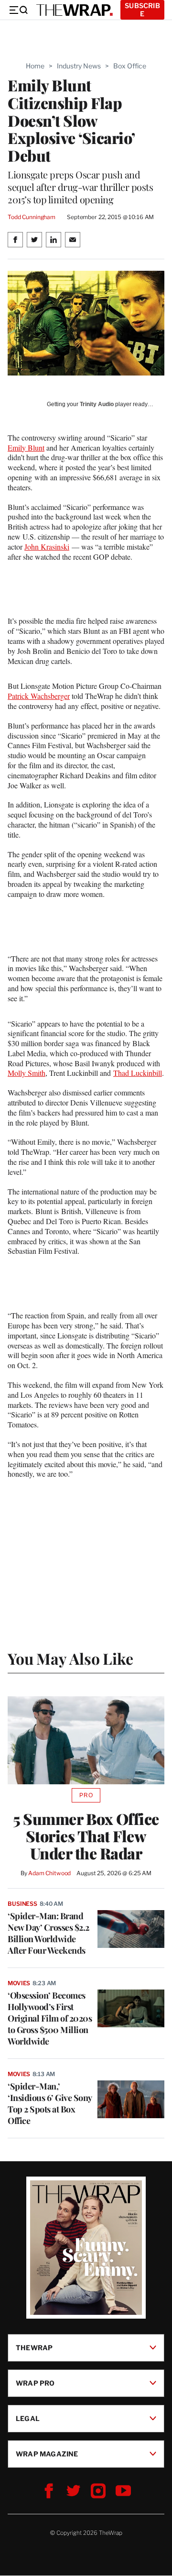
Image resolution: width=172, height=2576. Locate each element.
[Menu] (18, 10)
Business (22, 1904)
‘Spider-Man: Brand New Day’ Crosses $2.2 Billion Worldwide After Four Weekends (48, 1933)
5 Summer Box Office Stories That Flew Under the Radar (86, 1836)
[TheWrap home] (75, 10)
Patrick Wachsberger (39, 696)
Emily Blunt (26, 448)
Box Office (130, 66)
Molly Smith (27, 1073)
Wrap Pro (35, 2383)
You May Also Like (70, 1658)
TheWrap (34, 2348)
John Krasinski (47, 547)
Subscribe (142, 10)
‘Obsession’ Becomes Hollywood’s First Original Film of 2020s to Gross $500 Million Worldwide (50, 2018)
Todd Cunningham (32, 217)
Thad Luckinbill (138, 1073)
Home (35, 66)
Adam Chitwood (49, 1873)
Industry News (79, 66)
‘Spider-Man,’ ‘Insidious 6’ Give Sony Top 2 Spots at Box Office (50, 2103)
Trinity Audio (97, 404)
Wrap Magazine (47, 2454)
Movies (19, 1983)
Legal (28, 2418)
